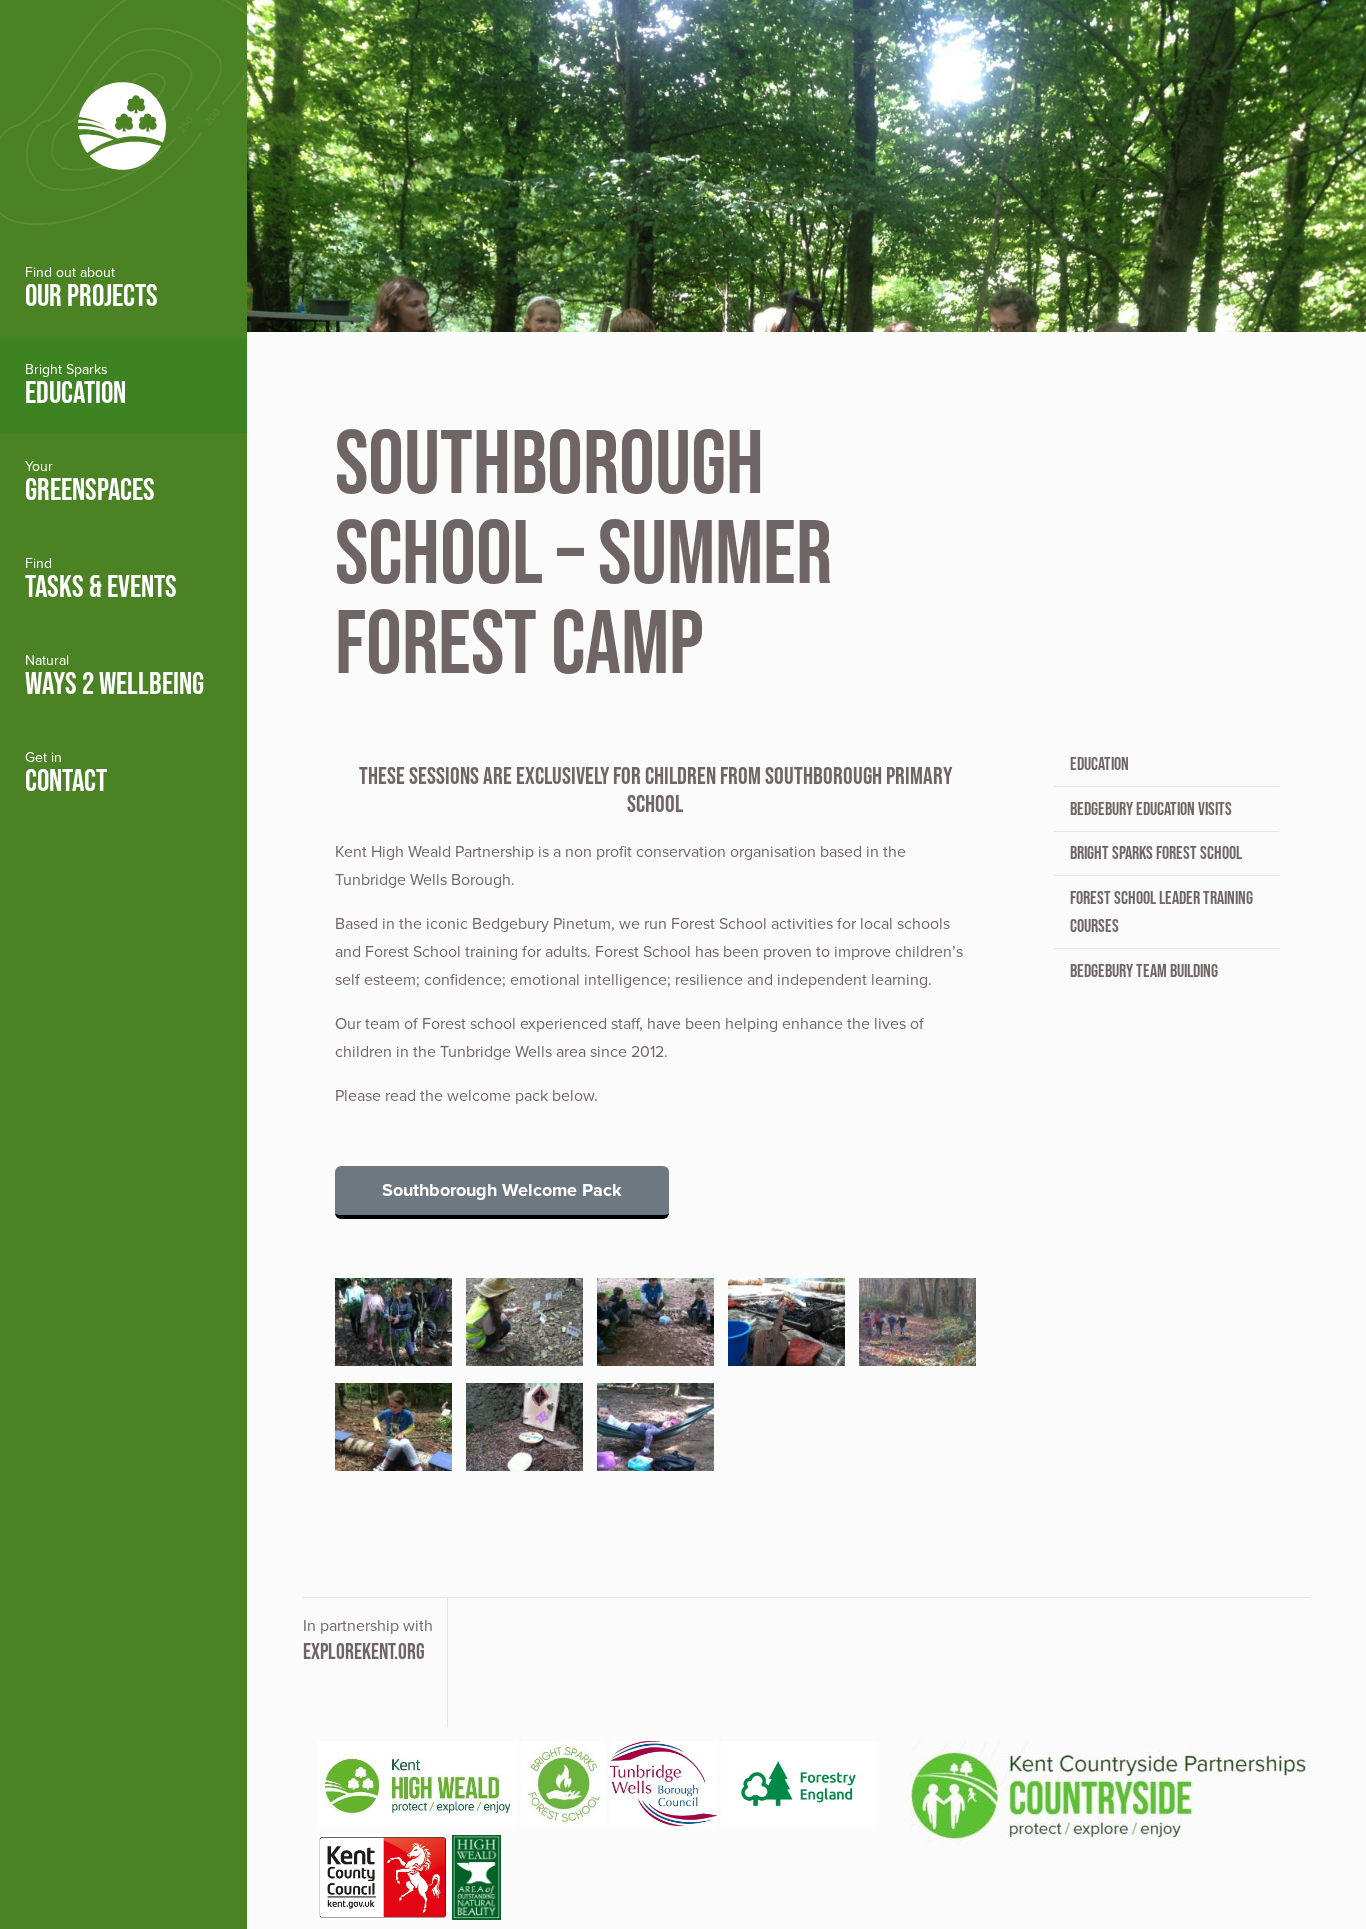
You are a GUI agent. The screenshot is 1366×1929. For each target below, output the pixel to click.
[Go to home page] (123, 120)
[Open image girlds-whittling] (394, 1427)
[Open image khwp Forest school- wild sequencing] (525, 1322)
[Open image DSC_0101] (525, 1427)
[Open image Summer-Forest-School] (394, 1322)
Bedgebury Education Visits (1151, 809)
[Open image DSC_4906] (918, 1322)
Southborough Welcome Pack (502, 1190)
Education (1099, 764)
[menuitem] (123, 288)
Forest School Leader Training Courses (1161, 912)
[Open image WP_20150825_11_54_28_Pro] (656, 1322)
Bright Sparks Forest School (1156, 853)
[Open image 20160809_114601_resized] (787, 1322)
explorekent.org (364, 1651)
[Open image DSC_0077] (656, 1427)
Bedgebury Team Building (1144, 971)
